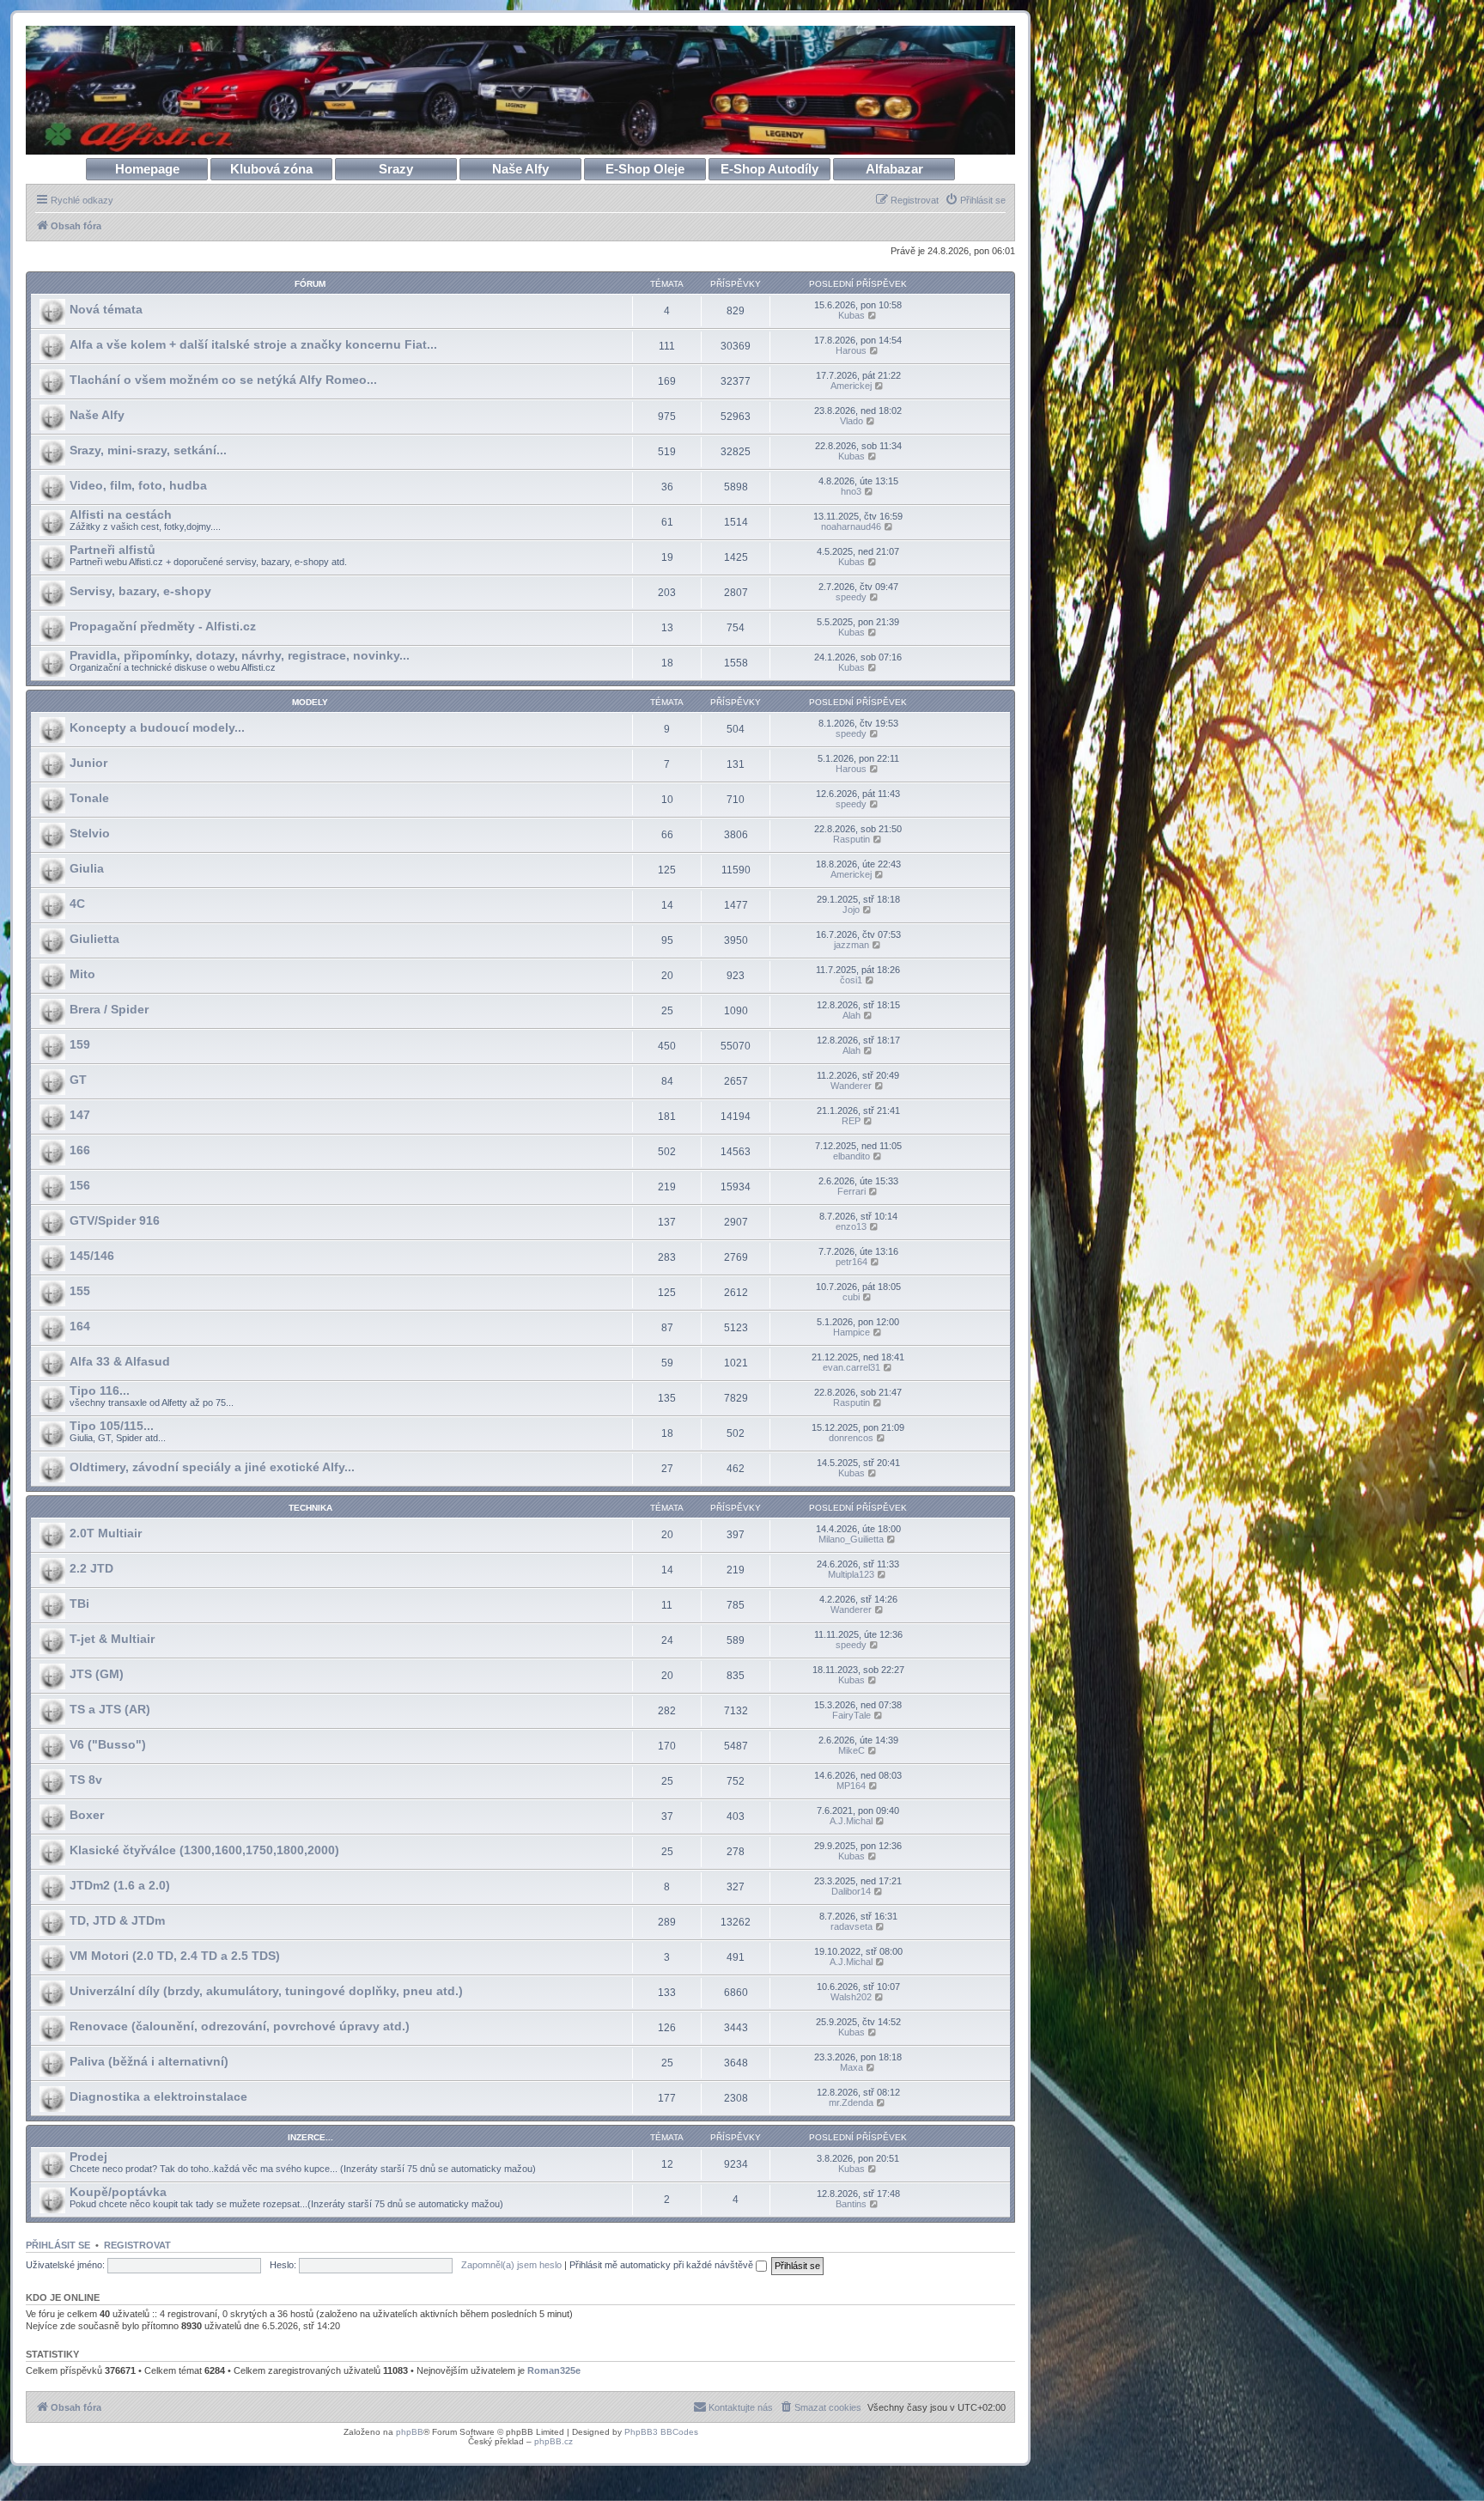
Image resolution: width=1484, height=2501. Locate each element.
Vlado (851, 421)
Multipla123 (851, 1574)
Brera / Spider (109, 1009)
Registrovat (137, 2245)
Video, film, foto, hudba (138, 485)
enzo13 (851, 1226)
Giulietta (94, 939)
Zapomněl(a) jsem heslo (511, 2265)
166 (80, 1150)
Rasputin (851, 839)
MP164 (851, 1786)
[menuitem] (975, 200)
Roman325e (554, 2370)
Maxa (851, 2067)
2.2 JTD (91, 1568)
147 (80, 1115)
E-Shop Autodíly (769, 169)
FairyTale (851, 1715)
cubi (851, 1297)
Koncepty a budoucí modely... (157, 727)
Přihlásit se (58, 2245)
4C (77, 904)
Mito (82, 974)
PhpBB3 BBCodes (661, 2432)
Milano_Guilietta (851, 1539)
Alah (851, 1015)
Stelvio (90, 833)
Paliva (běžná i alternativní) (149, 2061)
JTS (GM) (97, 1674)
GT (78, 1080)
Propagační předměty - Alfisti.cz (163, 626)
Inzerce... (310, 2137)
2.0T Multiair (106, 1533)
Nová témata (106, 309)
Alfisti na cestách (121, 514)
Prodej (88, 2157)
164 (80, 1326)
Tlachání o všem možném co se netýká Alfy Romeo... (223, 380)
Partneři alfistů (113, 550)
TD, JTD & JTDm (117, 1920)
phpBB (410, 2432)
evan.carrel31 (851, 1367)
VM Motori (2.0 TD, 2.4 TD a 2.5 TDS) (175, 1956)
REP (851, 1121)
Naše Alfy (520, 169)
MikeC (851, 1750)
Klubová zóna (271, 169)
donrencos (851, 1438)
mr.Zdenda (851, 2102)
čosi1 (851, 980)
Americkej (851, 386)
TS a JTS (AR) (110, 1709)
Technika (310, 1508)
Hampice (851, 1332)
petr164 (851, 1262)
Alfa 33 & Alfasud (120, 1361)
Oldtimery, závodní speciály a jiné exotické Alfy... (212, 1467)
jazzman (851, 945)
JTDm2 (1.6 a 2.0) (120, 1885)
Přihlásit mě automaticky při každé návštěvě (663, 2265)
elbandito (851, 1156)
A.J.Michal (851, 1821)
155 (80, 1291)
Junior (88, 763)
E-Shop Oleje (645, 169)
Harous (851, 350)
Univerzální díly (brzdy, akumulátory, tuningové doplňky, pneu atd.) (266, 1991)
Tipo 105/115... (112, 1426)
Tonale (89, 798)
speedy (851, 597)
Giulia (87, 868)
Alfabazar (894, 169)
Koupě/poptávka (118, 2192)
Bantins (851, 2204)
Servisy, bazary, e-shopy (140, 591)
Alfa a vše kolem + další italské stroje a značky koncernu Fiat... (253, 344)
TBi (79, 1603)
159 (80, 1044)
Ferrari (851, 1191)
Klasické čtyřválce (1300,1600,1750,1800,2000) (204, 1850)
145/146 (92, 1256)
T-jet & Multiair (112, 1639)
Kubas (851, 315)
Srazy (396, 169)
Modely (310, 702)
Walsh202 (851, 1997)
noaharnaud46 (851, 526)
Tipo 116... (100, 1390)
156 (80, 1185)
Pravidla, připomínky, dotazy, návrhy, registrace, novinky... (240, 655)
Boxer (87, 1815)
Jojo (851, 910)
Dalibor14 (851, 1891)
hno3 (851, 491)
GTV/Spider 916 (115, 1220)
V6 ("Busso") (108, 1744)
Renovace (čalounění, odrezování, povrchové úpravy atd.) (240, 2026)
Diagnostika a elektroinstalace (158, 2096)
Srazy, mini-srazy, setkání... (148, 450)
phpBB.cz (553, 2441)
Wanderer (851, 1086)
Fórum (310, 284)
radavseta (851, 1926)
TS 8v (86, 1780)
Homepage (147, 169)
